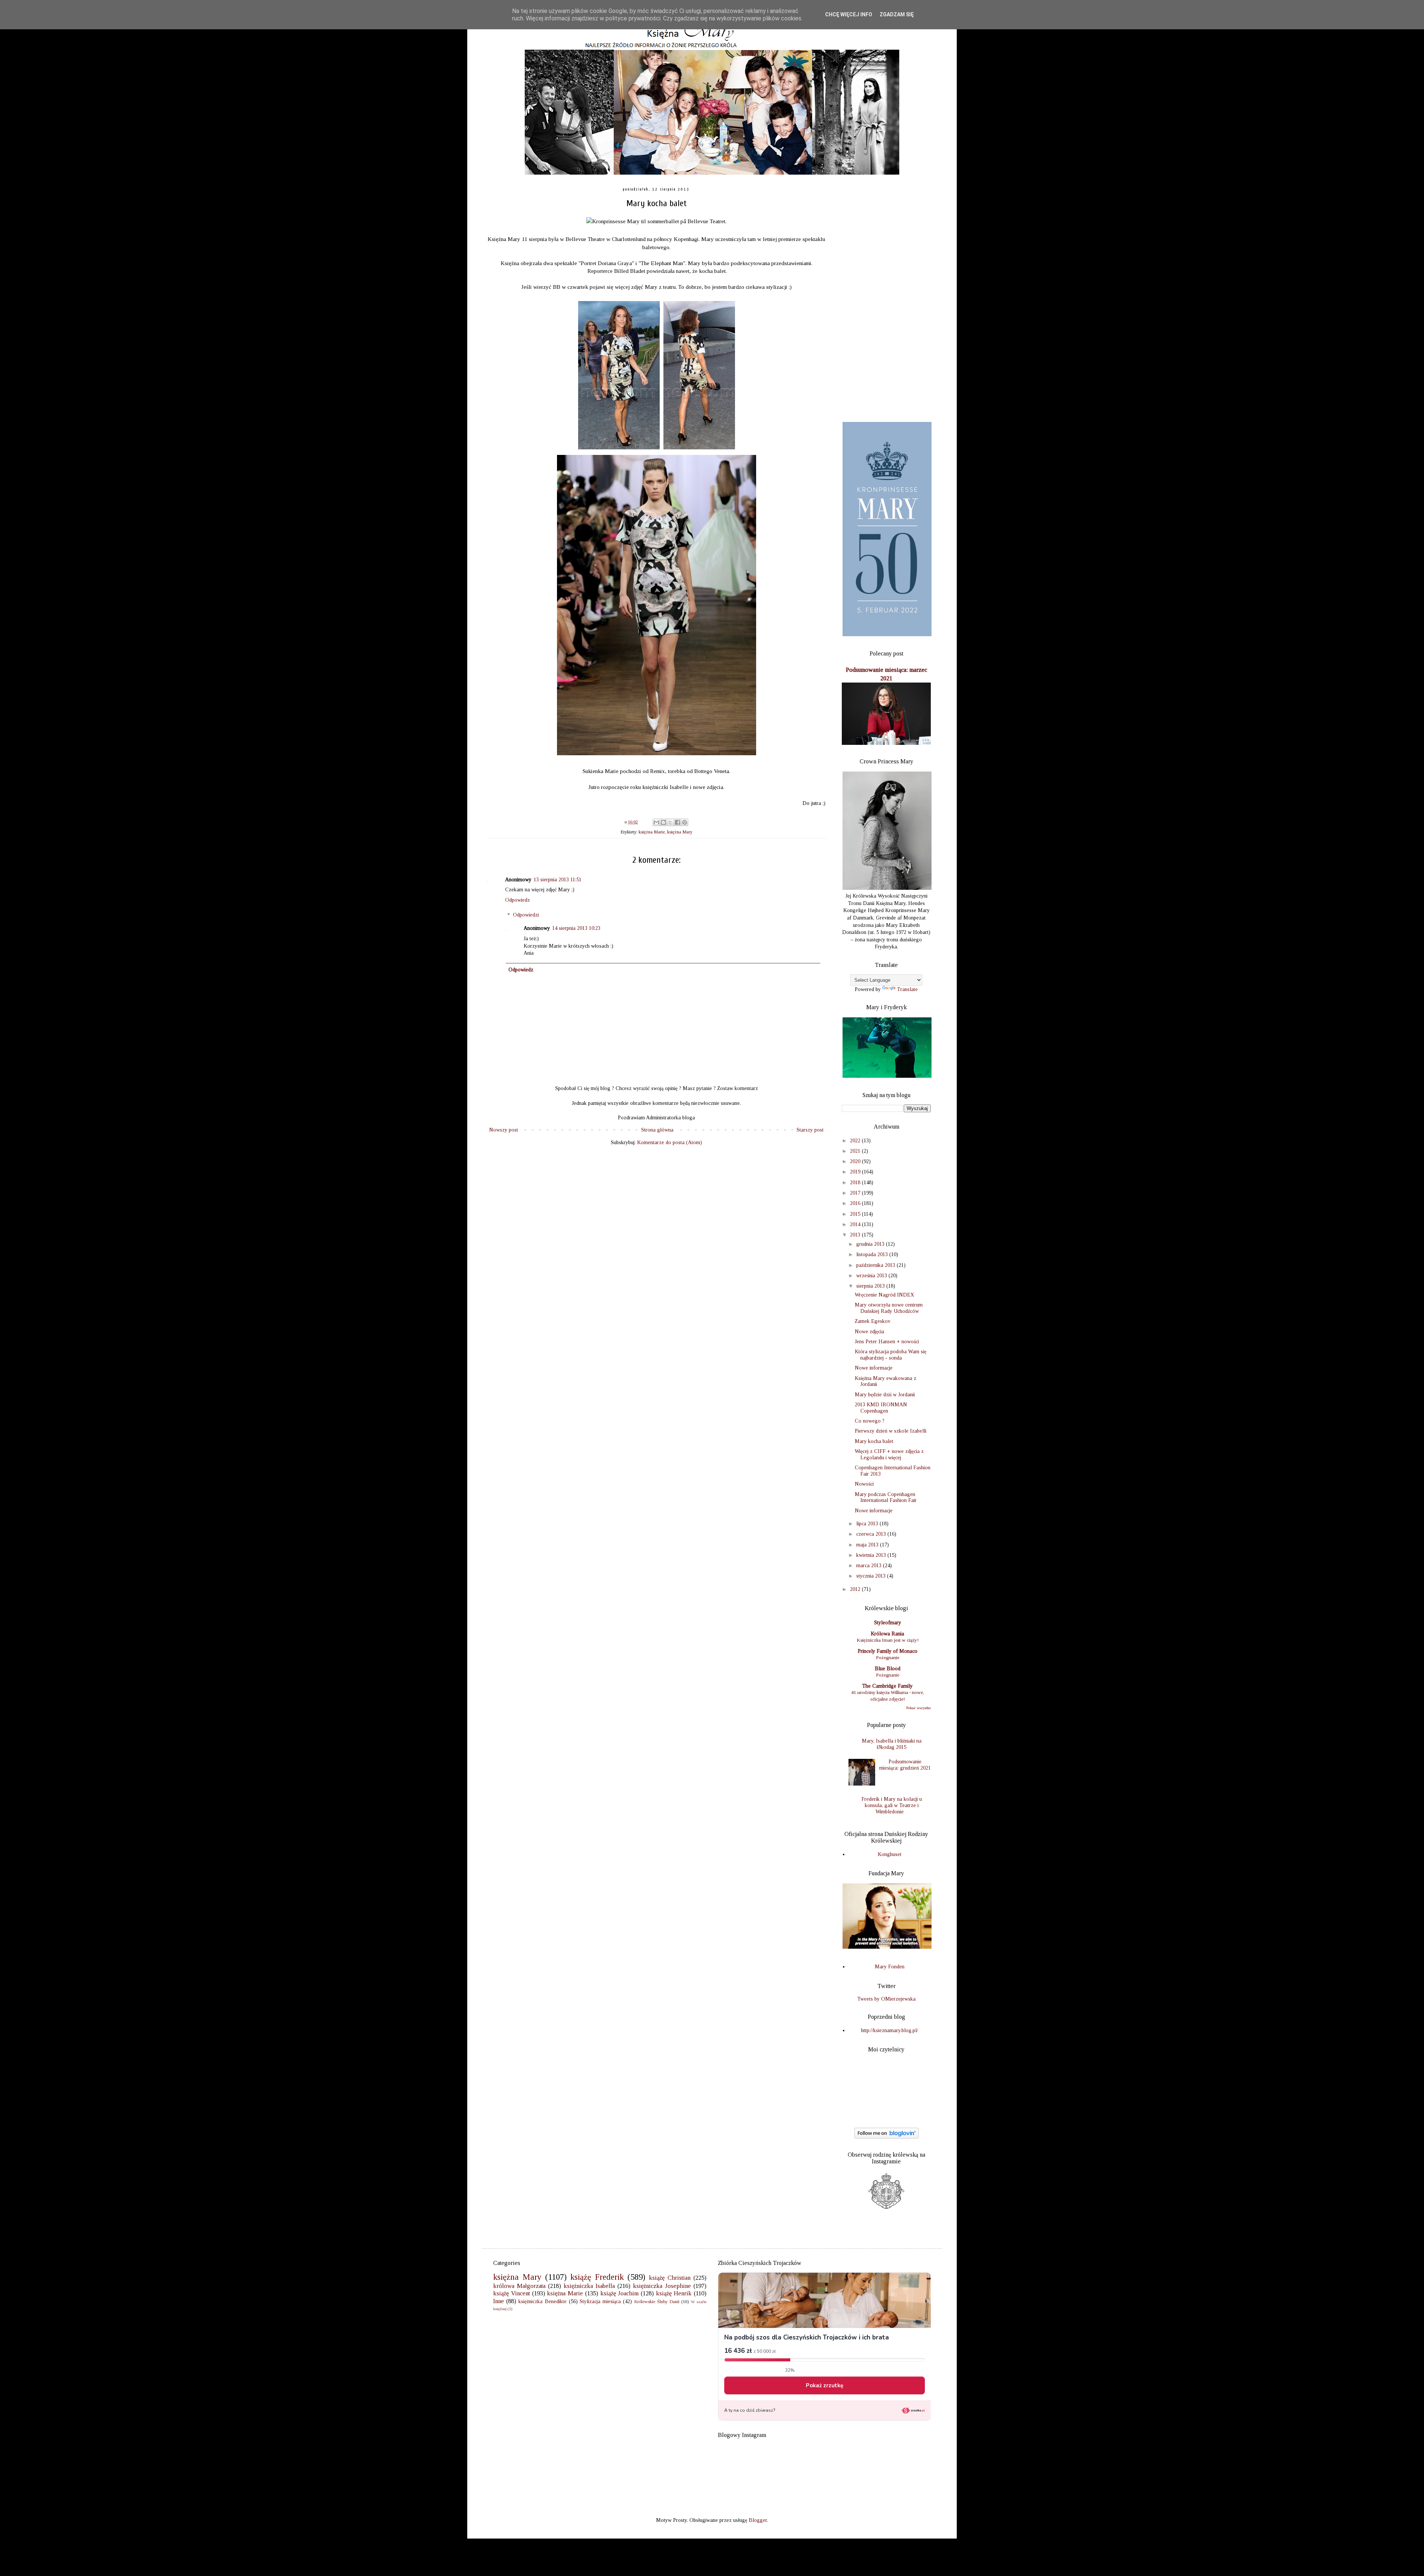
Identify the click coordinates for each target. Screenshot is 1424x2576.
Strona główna (657, 1130)
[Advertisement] (886, 299)
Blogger (758, 2520)
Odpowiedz (517, 900)
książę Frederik (597, 2277)
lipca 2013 (868, 1524)
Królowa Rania (887, 1634)
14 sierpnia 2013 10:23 (576, 928)
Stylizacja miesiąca (600, 2301)
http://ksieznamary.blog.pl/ (890, 2030)
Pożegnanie (888, 1657)
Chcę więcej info (849, 14)
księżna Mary (680, 832)
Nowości (864, 1484)
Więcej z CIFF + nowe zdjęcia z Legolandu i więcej (889, 1454)
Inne (499, 2301)
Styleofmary (888, 1623)
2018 (856, 1183)
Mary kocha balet (874, 1441)
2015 (856, 1214)
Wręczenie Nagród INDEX (884, 1295)
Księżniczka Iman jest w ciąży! (888, 1640)
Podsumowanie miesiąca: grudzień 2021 (905, 1765)
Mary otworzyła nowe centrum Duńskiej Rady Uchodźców (889, 1308)
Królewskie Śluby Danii (657, 2302)
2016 (856, 1203)
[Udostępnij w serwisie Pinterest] (685, 822)
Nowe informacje (874, 1368)
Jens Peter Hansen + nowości (887, 1342)
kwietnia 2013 (872, 1555)
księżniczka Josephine (662, 2286)
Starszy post (810, 1130)
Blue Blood (888, 1669)
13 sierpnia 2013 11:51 (558, 880)
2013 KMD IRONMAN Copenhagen (881, 1408)
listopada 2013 (873, 1254)
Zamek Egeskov (873, 1321)
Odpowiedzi (526, 915)
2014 (856, 1224)
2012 (856, 1589)
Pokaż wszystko (919, 1708)
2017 (856, 1193)
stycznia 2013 (872, 1576)
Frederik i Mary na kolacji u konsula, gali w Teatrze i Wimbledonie (892, 1805)
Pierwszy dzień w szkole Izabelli (891, 1431)
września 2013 (872, 1276)
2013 (856, 1235)
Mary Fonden (890, 1967)
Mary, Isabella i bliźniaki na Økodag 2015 (892, 1744)
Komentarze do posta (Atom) (670, 1142)
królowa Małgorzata (519, 2286)
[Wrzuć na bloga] (663, 822)
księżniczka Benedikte (543, 2301)
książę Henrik (674, 2293)
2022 (856, 1141)
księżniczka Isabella (589, 2286)
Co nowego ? (870, 1421)
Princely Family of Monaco (888, 1651)
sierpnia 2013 (871, 1286)
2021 (856, 1151)
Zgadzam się (897, 14)
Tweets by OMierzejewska (886, 1999)
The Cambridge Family (887, 1686)
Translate (907, 989)
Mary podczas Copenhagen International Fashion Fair (886, 1497)
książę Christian (670, 2278)
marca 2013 (870, 1566)
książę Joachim (620, 2293)
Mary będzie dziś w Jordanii (885, 1395)
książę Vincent (512, 2293)
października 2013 (876, 1265)
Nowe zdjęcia (869, 1332)
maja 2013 (868, 1545)
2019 (856, 1172)
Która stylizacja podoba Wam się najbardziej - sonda (891, 1355)
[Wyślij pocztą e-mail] (656, 822)
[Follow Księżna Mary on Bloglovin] (886, 2137)
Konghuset (890, 1854)
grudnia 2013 (871, 1244)
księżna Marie (652, 832)
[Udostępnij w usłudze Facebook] (678, 822)
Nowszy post (504, 1130)
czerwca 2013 (872, 1534)
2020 (856, 1161)
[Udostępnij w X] (670, 822)
